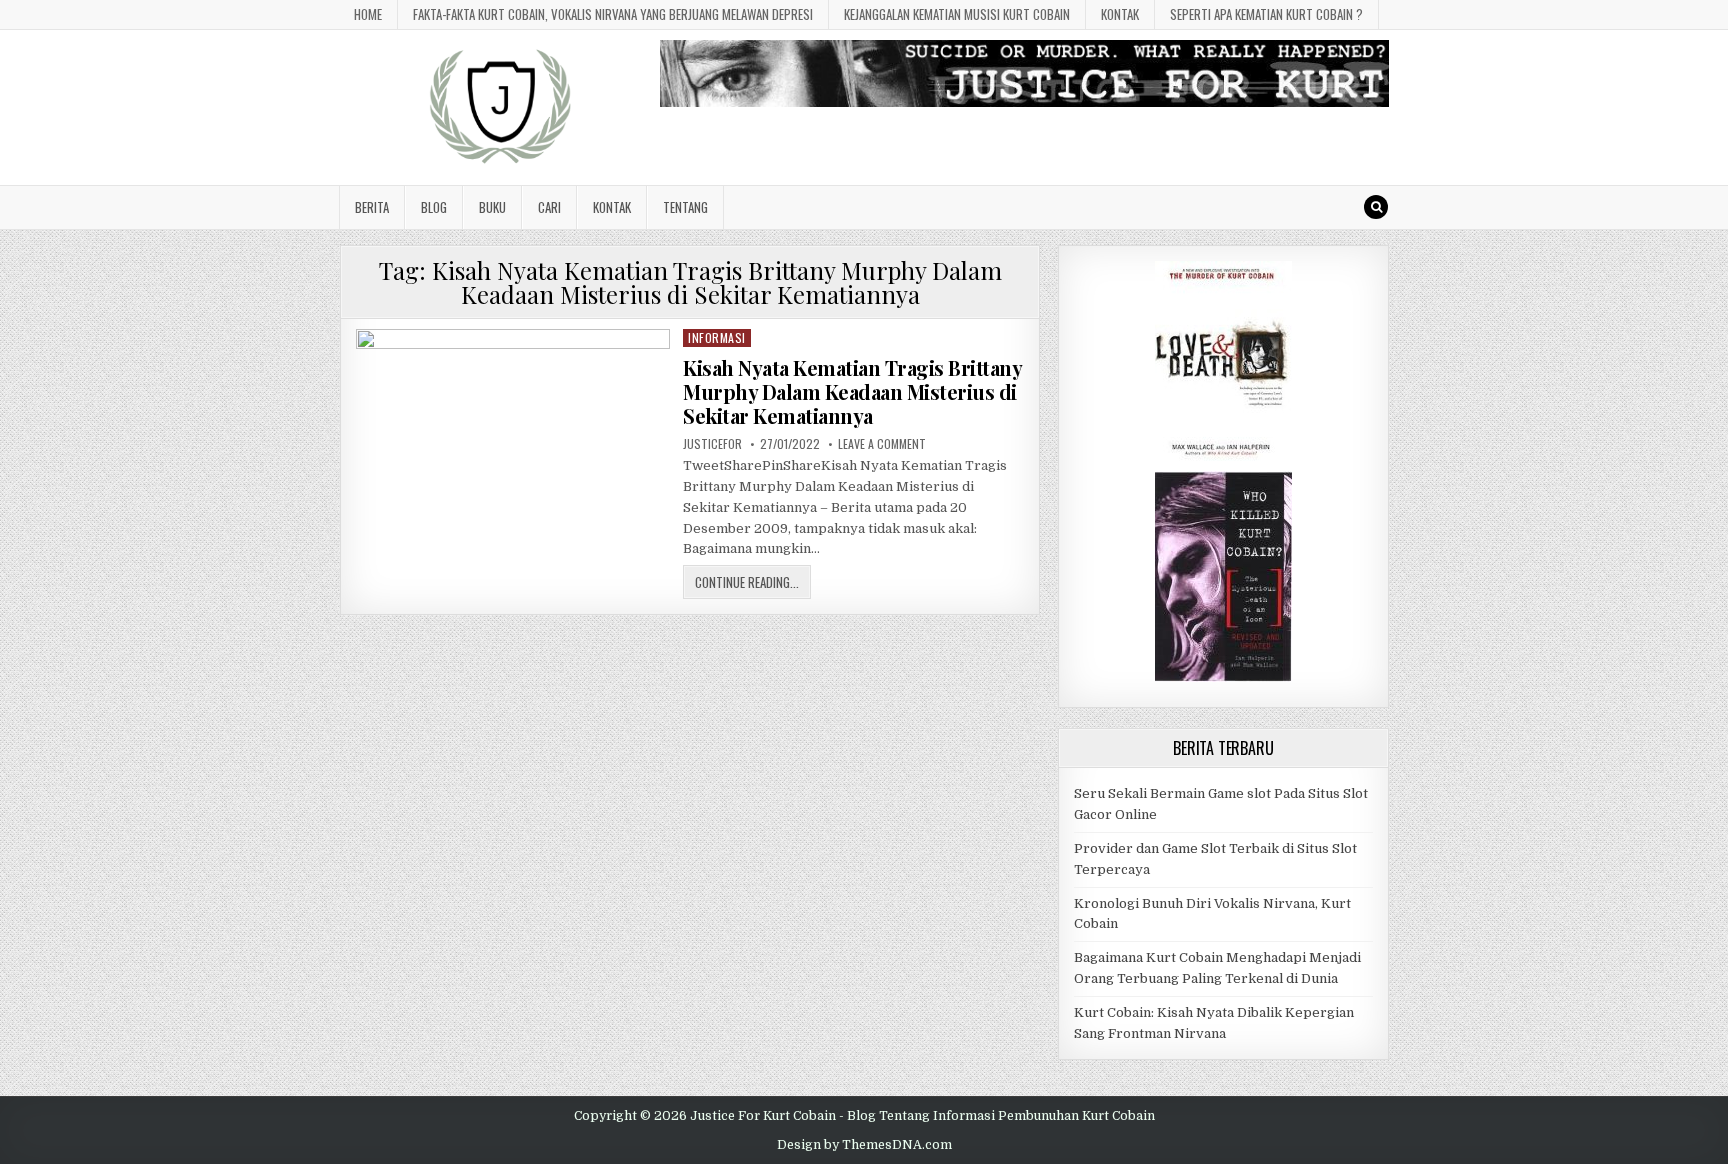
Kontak (1120, 14)
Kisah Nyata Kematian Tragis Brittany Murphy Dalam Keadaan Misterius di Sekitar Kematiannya (852, 391)
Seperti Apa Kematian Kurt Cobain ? (1266, 14)
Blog (434, 207)
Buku (492, 207)
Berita (372, 207)
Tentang (685, 207)
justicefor (712, 444)
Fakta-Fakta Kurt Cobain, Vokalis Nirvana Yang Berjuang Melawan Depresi (613, 14)
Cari (549, 207)
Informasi (717, 337)
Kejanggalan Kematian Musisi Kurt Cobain (957, 14)
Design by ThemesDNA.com (864, 1145)
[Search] (1376, 207)
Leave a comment (882, 444)
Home (368, 14)
